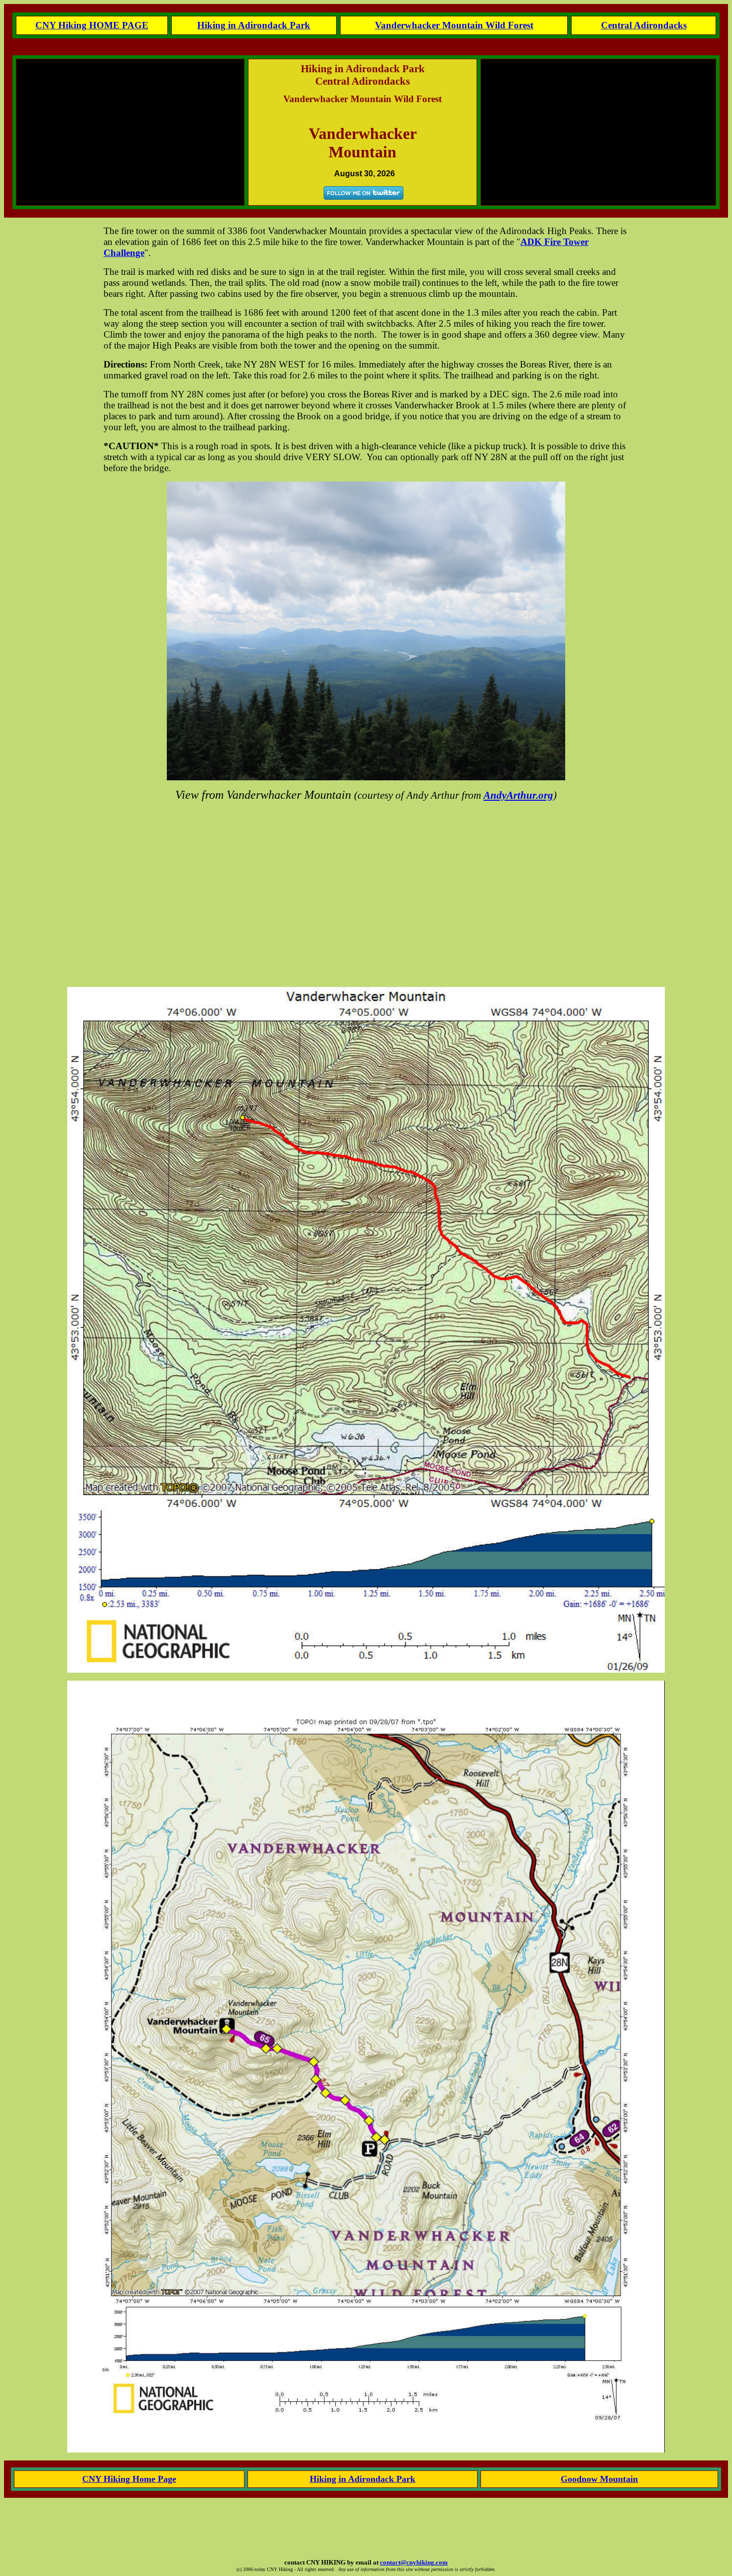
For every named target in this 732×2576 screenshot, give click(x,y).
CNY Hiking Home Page (129, 2479)
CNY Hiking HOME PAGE (92, 25)
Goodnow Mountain (599, 2479)
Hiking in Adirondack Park (254, 25)
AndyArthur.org (518, 795)
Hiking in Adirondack (353, 2479)
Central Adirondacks (644, 25)
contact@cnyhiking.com (414, 2562)
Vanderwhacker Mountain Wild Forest (454, 25)
